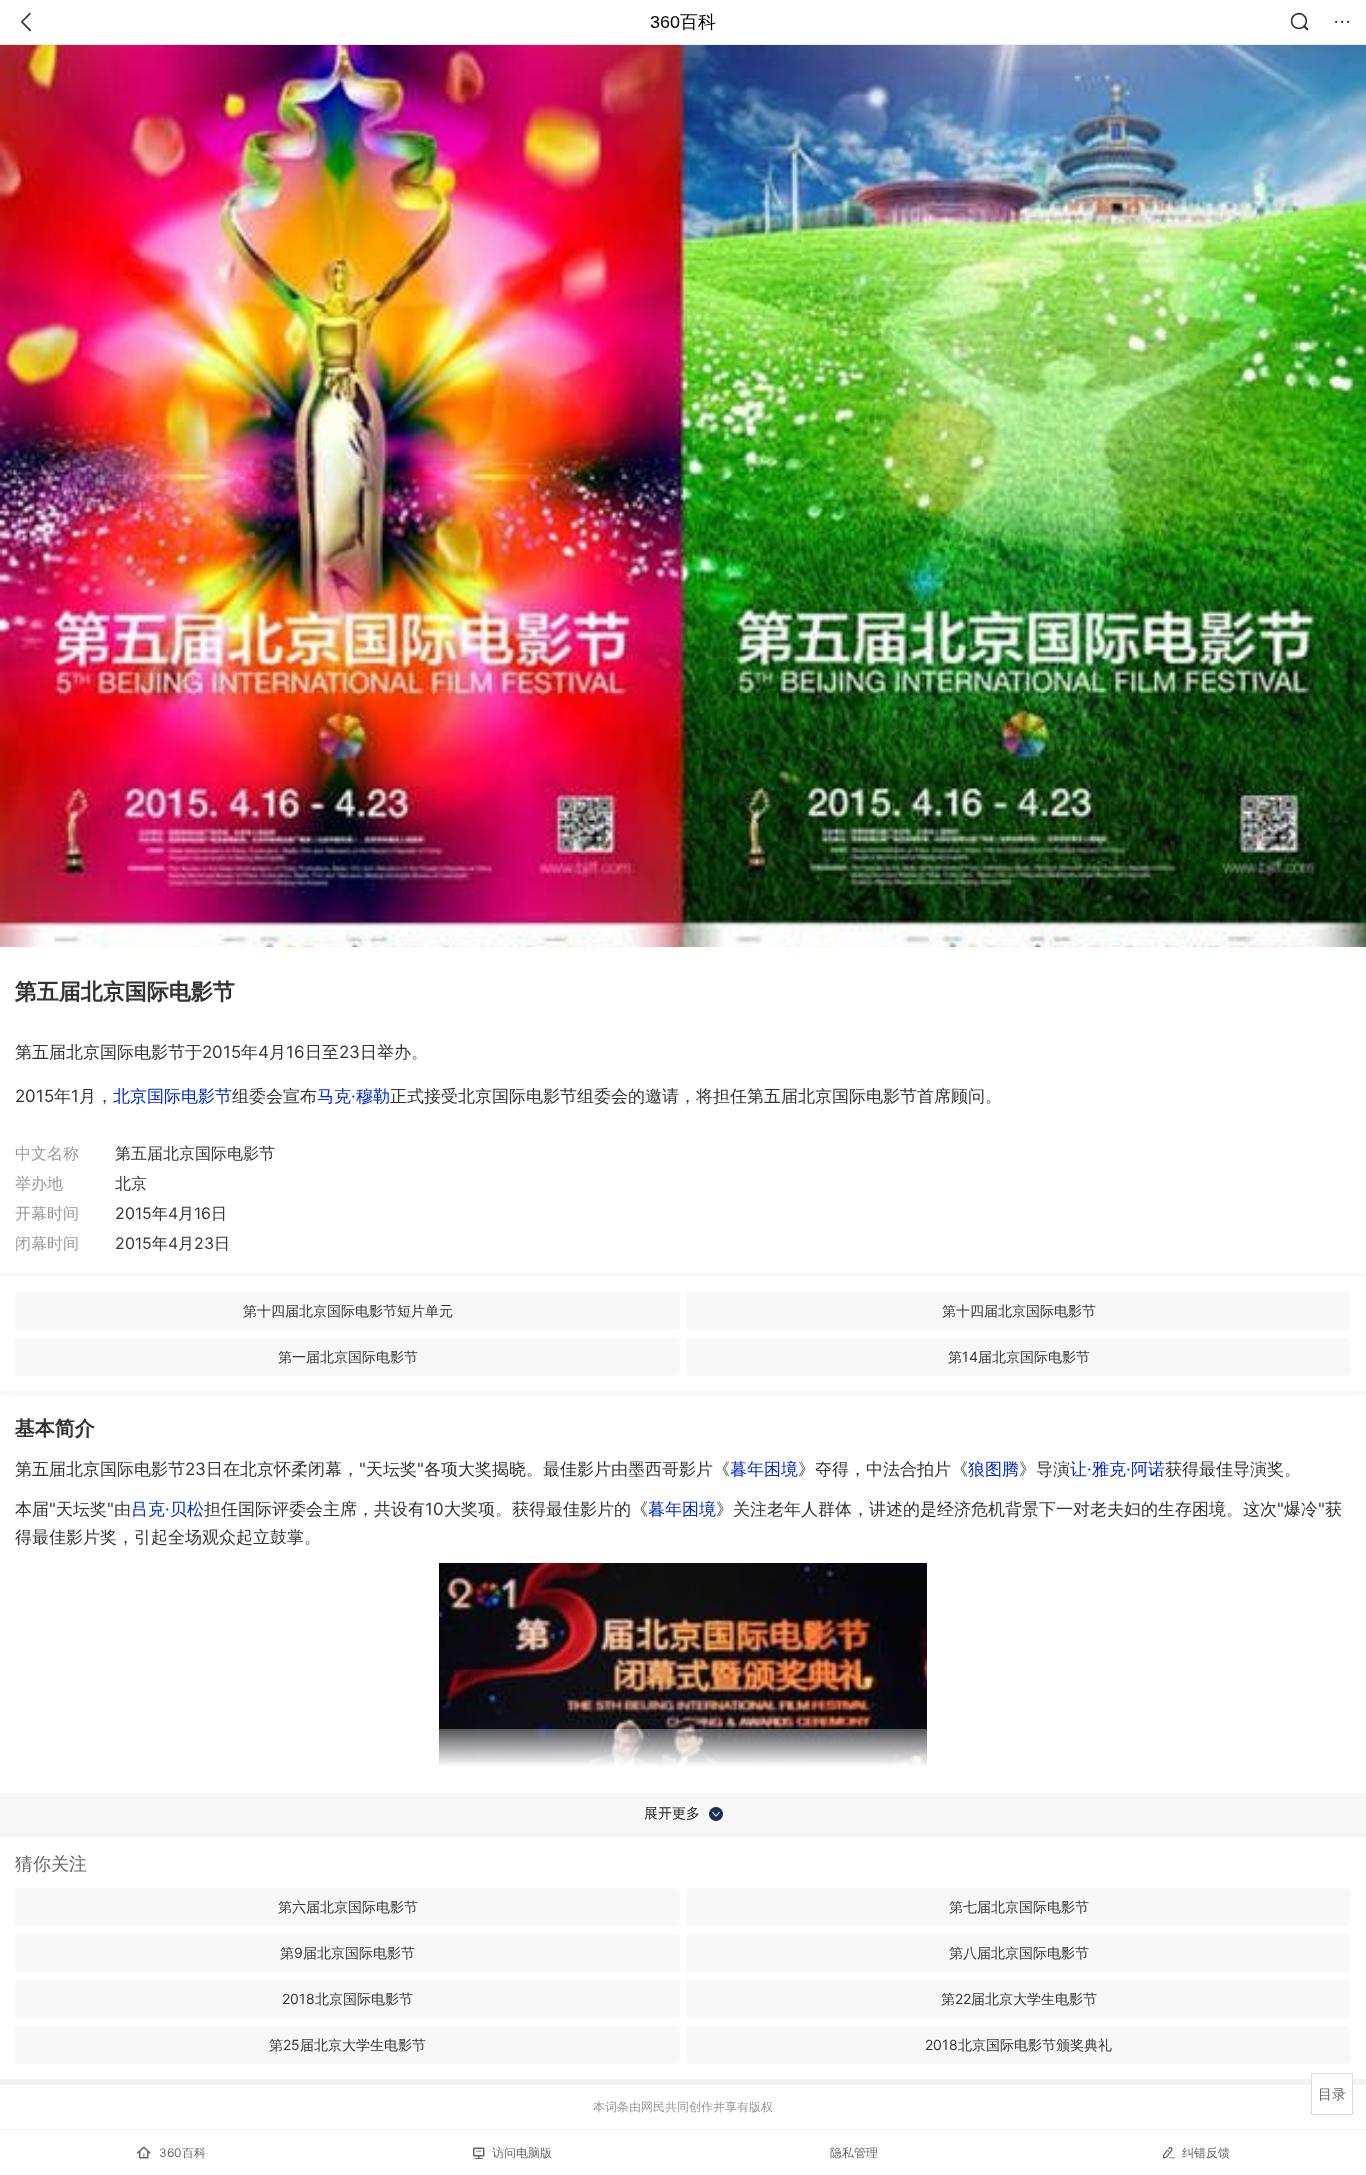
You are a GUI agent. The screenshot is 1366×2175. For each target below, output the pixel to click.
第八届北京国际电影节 (1019, 1952)
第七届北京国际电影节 (1019, 1906)
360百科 (683, 22)
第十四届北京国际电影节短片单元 (348, 1310)
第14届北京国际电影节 (1019, 1356)
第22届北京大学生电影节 (1019, 1998)
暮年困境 (764, 1469)
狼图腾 (993, 1469)
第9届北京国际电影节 (347, 1952)
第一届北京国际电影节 (348, 1356)
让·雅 (1117, 1469)
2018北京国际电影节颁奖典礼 (1018, 2044)
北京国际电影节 (172, 1096)
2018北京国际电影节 (347, 1998)
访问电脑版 (522, 2152)
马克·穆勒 (353, 1096)
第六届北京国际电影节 (348, 1906)
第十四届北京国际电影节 (1019, 1310)
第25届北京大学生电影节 (347, 2044)
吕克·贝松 (167, 1509)
